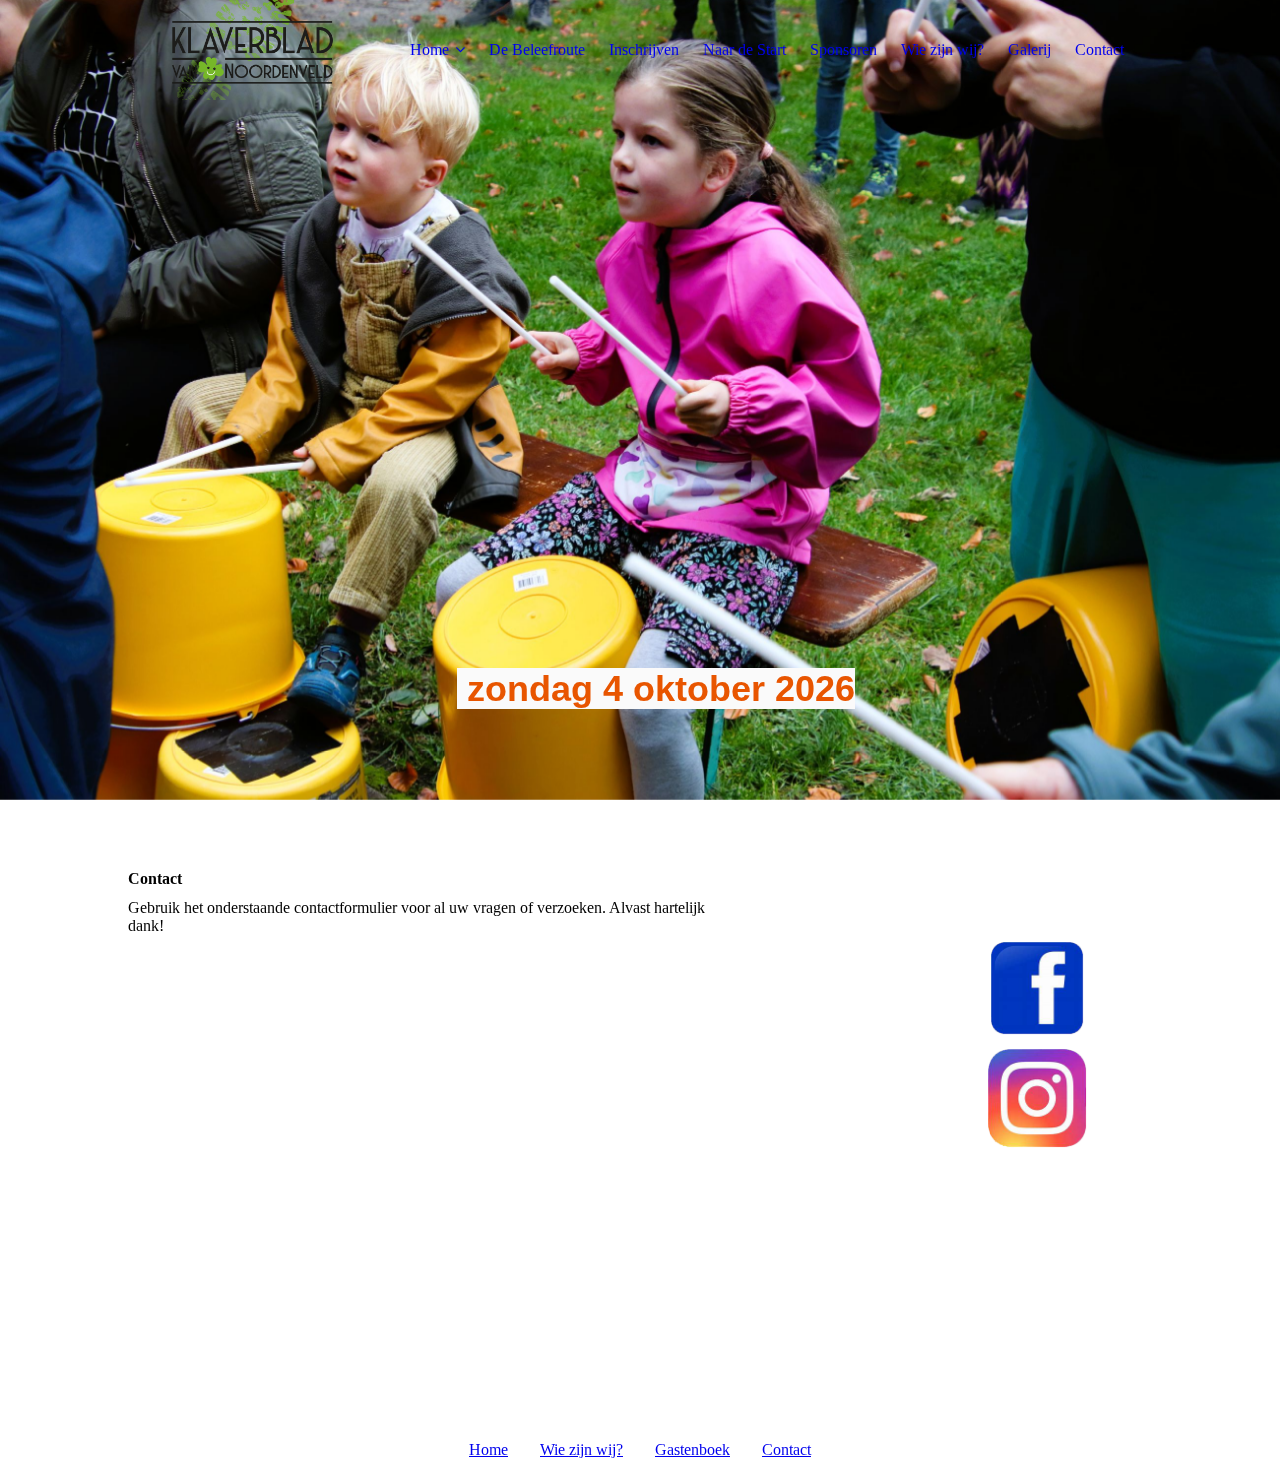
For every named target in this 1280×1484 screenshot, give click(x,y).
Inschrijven (644, 49)
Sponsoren (843, 49)
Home (429, 49)
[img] (253, 50)
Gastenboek (692, 1449)
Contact (1099, 49)
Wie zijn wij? (942, 49)
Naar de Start (744, 49)
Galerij (1029, 49)
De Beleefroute (537, 49)
